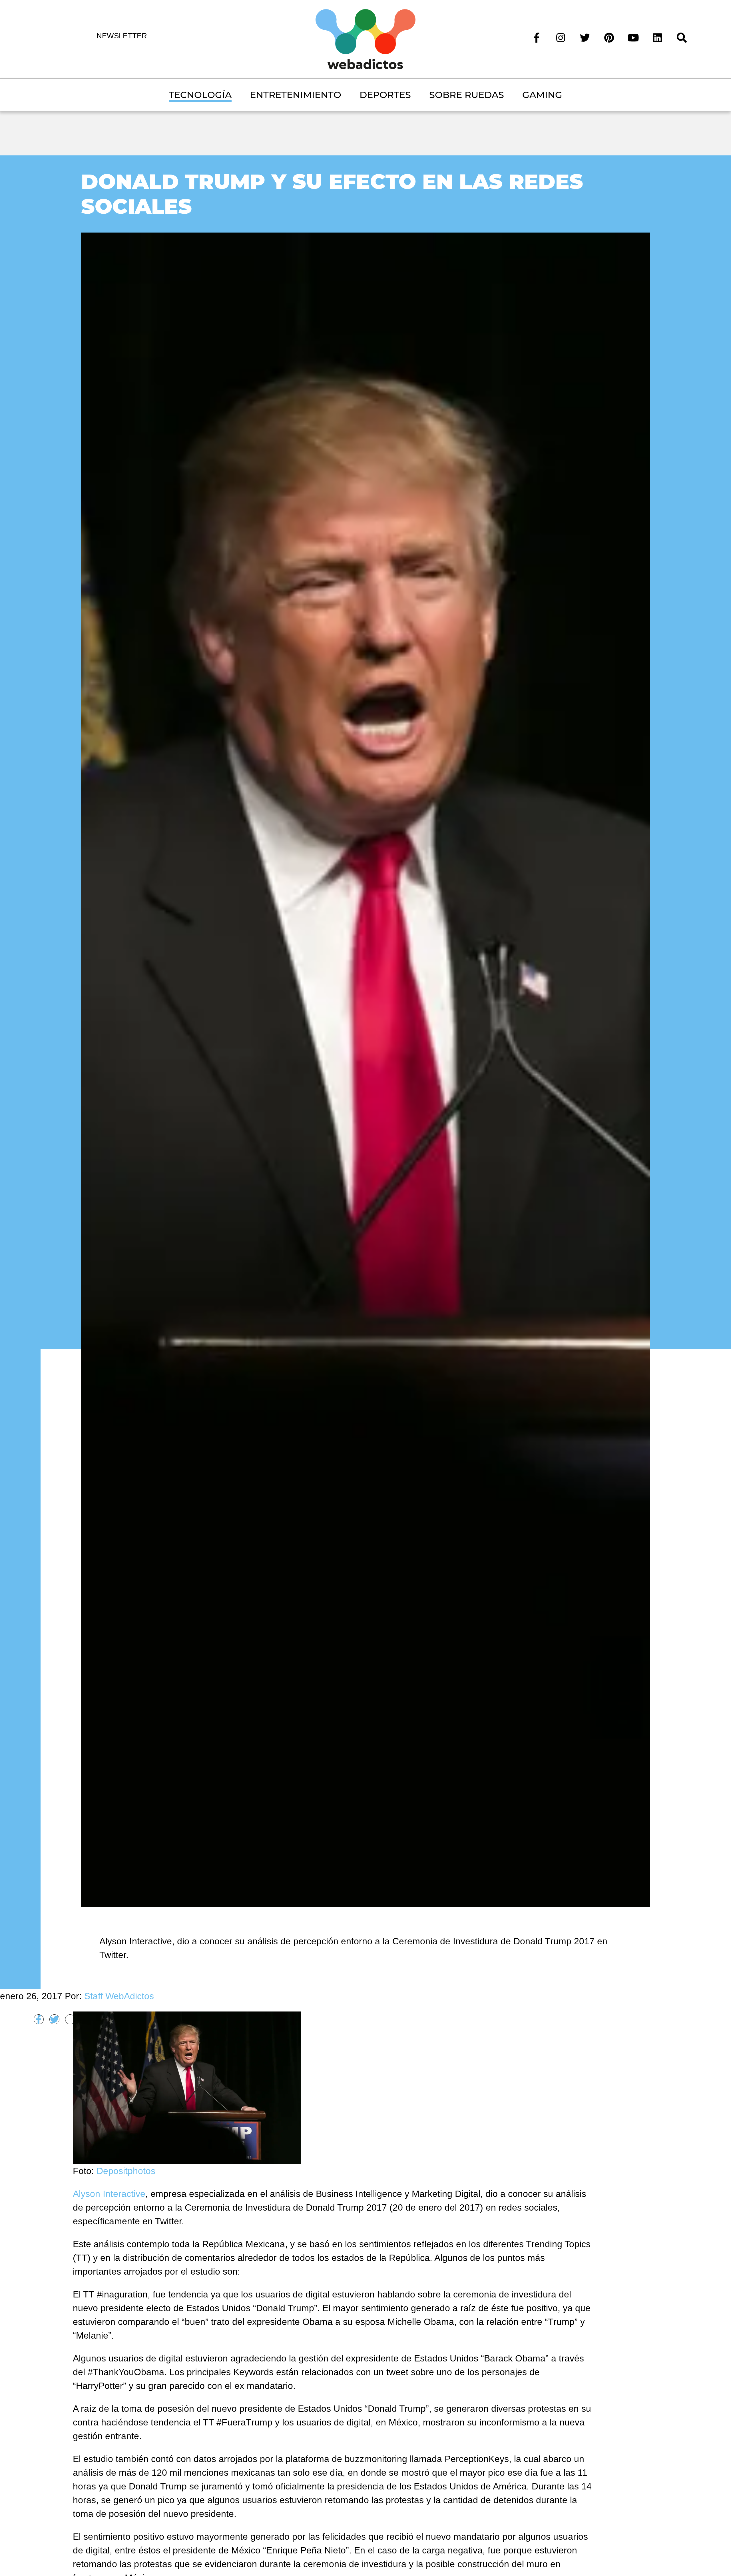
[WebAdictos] (365, 39)
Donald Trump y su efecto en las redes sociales (332, 194)
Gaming (542, 95)
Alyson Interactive (109, 2194)
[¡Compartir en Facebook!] (39, 2019)
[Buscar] (682, 37)
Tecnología (200, 95)
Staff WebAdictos (119, 1996)
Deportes (385, 95)
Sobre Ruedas (467, 95)
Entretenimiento (296, 95)
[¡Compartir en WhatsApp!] (70, 2019)
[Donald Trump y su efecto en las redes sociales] (365, 1069)
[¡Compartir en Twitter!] (54, 2019)
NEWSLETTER (122, 36)
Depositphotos (126, 2171)
